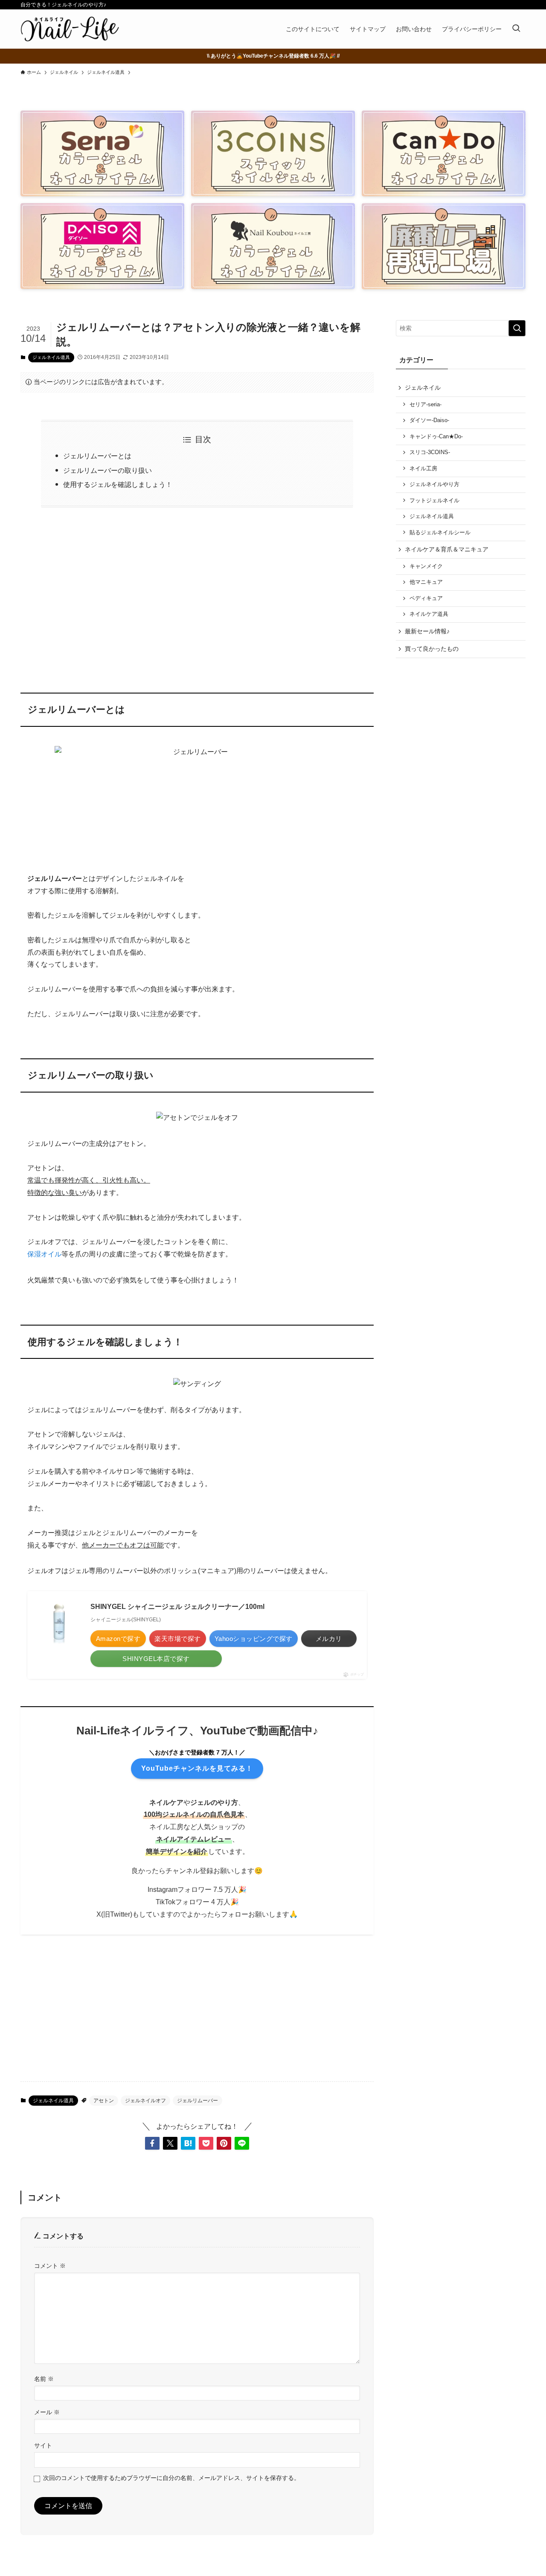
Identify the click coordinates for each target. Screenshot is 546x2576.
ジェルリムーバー (197, 2101)
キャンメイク (426, 566)
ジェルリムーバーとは (97, 456)
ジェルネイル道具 (51, 357)
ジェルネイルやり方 (434, 484)
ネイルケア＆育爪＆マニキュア (447, 549)
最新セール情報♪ (427, 631)
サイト (43, 2445)
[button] (152, 2143)
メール (47, 2412)
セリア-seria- (425, 405)
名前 (44, 2379)
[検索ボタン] (516, 29)
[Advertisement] (197, 594)
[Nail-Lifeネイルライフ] (70, 29)
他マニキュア (426, 582)
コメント (50, 2266)
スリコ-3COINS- (430, 452)
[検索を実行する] (517, 328)
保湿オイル (44, 1254)
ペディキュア (426, 598)
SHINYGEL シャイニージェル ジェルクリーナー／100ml (177, 1607)
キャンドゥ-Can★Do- (436, 437)
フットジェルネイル (434, 501)
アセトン (104, 2101)
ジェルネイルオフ (145, 2101)
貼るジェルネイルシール (440, 533)
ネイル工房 (423, 469)
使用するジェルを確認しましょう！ (118, 485)
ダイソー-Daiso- (429, 420)
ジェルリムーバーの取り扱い (107, 471)
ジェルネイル (423, 388)
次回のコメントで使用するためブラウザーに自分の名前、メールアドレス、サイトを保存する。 (171, 2478)
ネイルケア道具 (429, 614)
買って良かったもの (432, 649)
